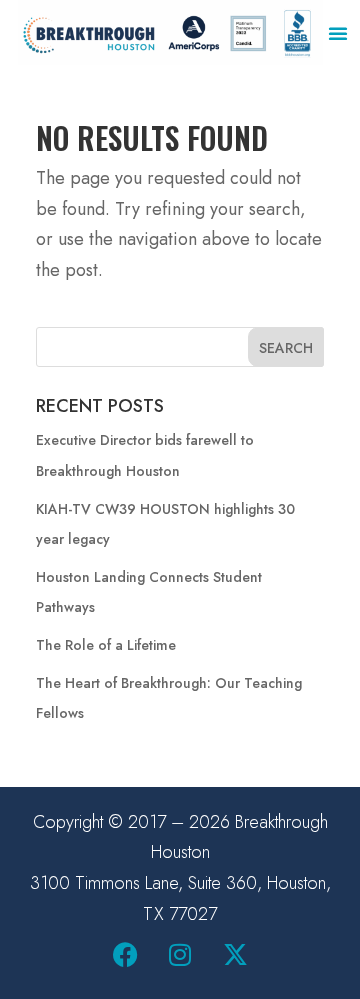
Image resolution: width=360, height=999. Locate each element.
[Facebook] (125, 954)
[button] (338, 33)
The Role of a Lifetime (106, 645)
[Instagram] (180, 954)
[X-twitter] (235, 954)
